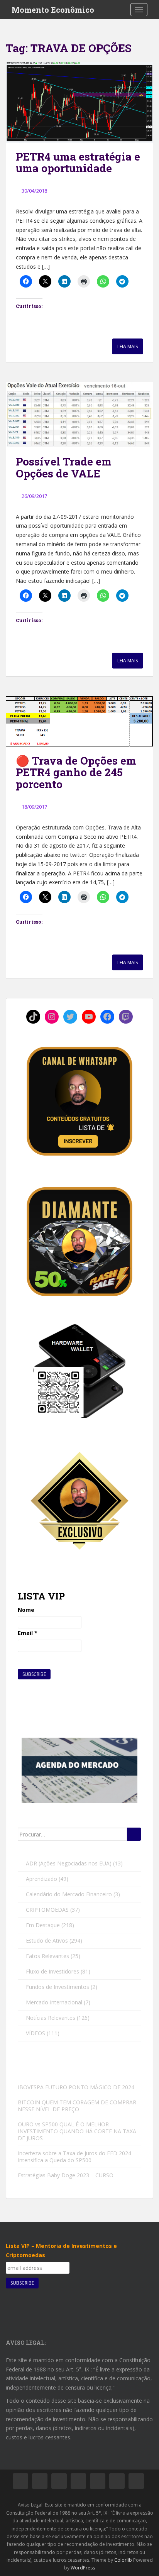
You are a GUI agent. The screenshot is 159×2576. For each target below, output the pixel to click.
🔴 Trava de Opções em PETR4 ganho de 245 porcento (76, 773)
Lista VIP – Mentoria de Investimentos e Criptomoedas (61, 2250)
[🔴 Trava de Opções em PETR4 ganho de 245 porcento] (79, 721)
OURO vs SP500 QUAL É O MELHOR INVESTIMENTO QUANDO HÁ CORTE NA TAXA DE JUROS (77, 2131)
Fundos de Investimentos (58, 1987)
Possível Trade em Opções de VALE (64, 467)
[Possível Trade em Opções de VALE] (79, 415)
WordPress (83, 2568)
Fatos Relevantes (47, 1956)
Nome (26, 1610)
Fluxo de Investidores (52, 1971)
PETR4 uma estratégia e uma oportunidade (78, 162)
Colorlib (123, 2560)
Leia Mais (128, 346)
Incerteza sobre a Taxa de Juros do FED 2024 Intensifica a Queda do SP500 (74, 2157)
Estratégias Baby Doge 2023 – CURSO (66, 2175)
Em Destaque (43, 1925)
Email (28, 1633)
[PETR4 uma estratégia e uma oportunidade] (79, 102)
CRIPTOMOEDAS (47, 1910)
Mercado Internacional (54, 2002)
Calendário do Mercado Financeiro (69, 1894)
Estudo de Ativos (47, 1940)
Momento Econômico (53, 10)
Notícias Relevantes (51, 2018)
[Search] (134, 1834)
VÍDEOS (36, 2033)
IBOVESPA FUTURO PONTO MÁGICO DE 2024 (76, 2087)
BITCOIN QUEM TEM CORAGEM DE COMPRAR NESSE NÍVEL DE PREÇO (77, 2106)
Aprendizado (41, 1879)
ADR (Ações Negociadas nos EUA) (69, 1863)
